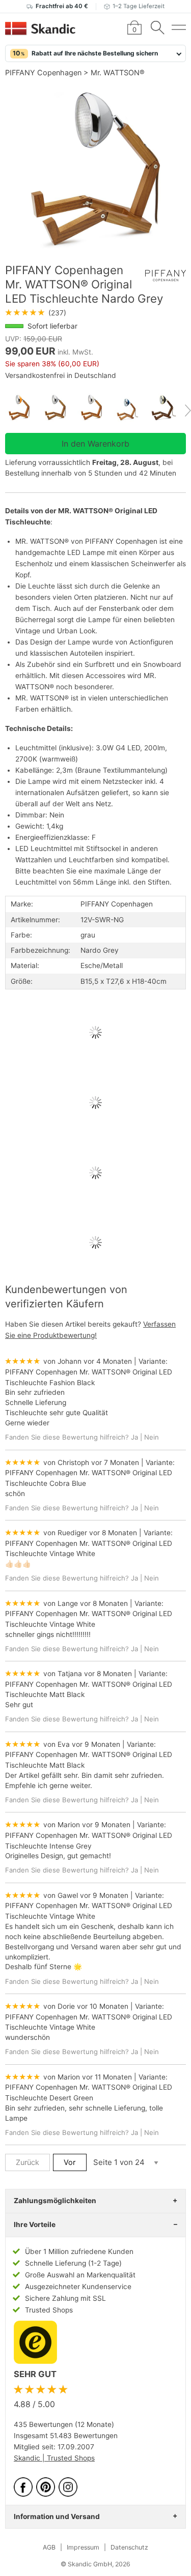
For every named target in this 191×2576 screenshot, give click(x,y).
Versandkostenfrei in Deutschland (61, 375)
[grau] (59, 408)
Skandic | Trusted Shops (54, 2458)
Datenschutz (129, 2547)
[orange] (23, 408)
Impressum (83, 2547)
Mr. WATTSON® (118, 72)
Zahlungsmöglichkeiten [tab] (55, 2201)
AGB (49, 2547)
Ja (134, 1437)
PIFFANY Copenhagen (43, 72)
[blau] (132, 408)
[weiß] (95, 408)
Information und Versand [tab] (57, 2516)
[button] (95, 53)
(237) (36, 313)
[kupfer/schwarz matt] (168, 408)
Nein (152, 1437)
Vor (70, 2162)
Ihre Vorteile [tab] (35, 2224)
